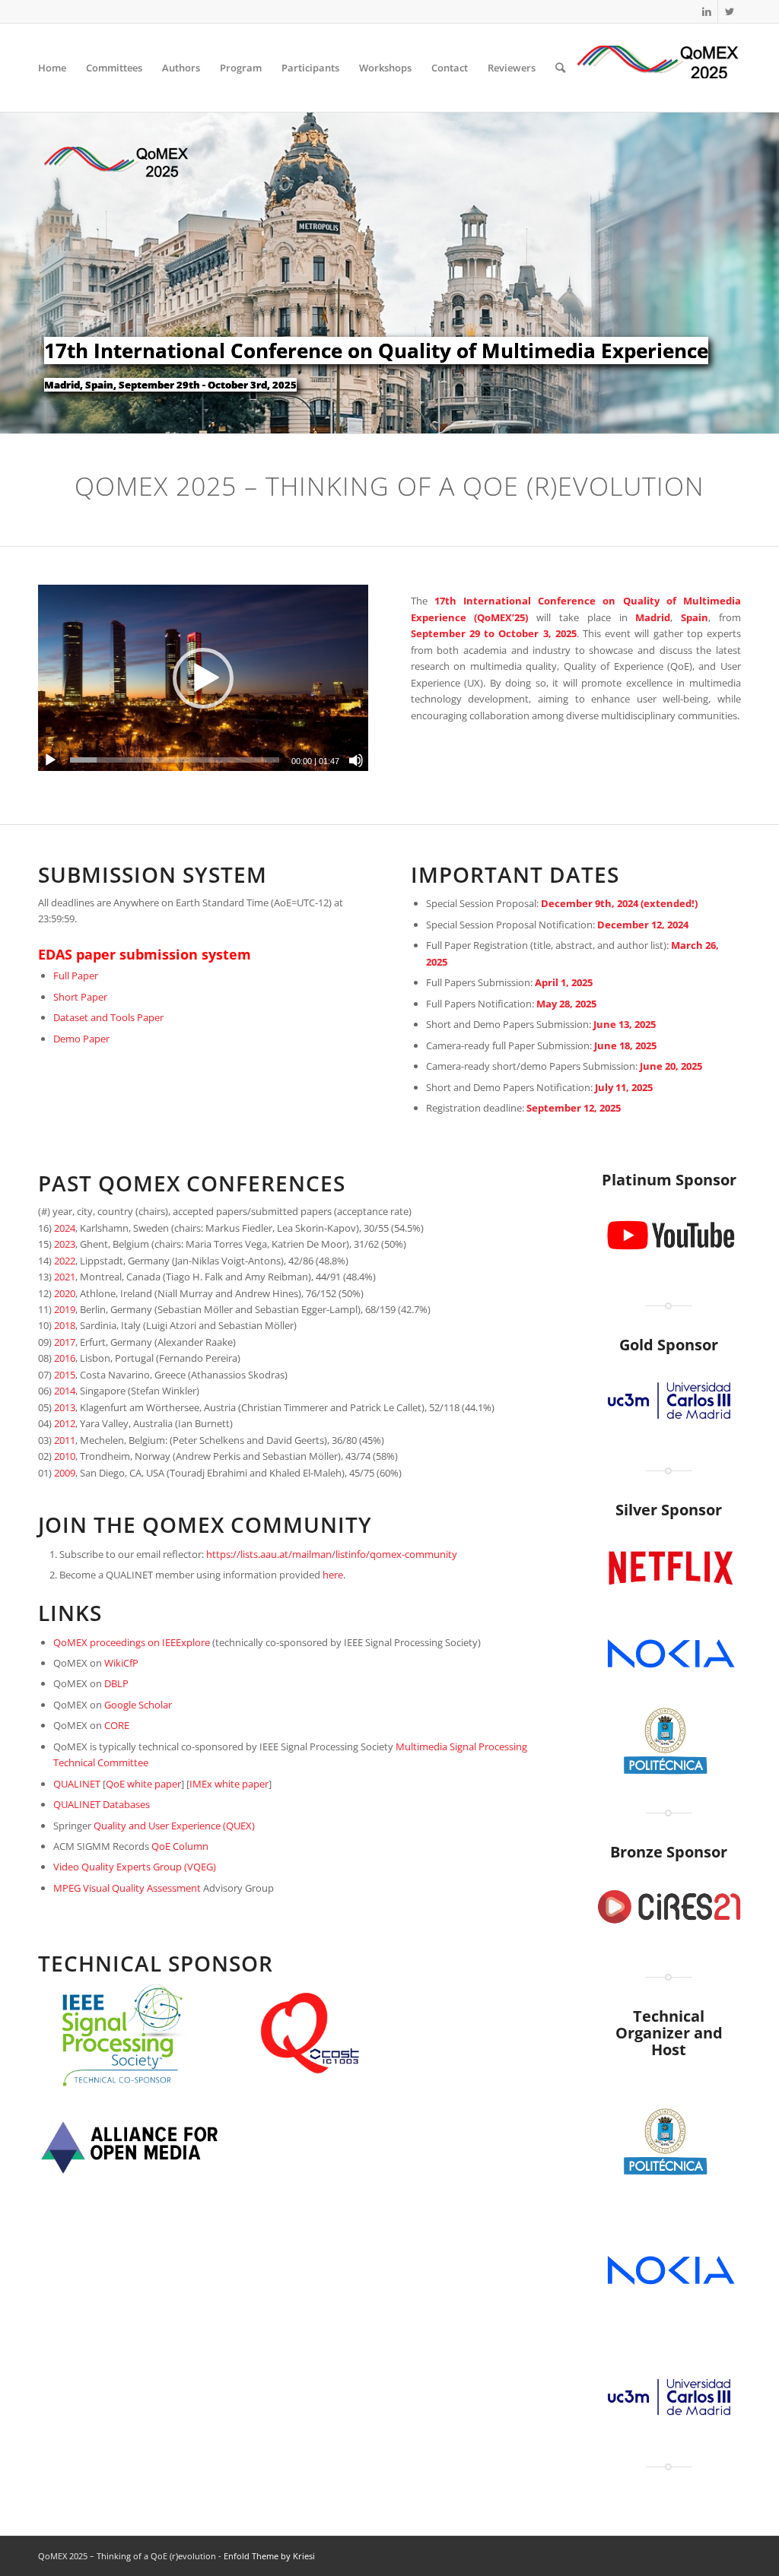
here (333, 1575)
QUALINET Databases (102, 1804)
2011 (65, 1440)
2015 (65, 1375)
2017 (65, 1342)
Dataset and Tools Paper (108, 1017)
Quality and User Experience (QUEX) (174, 1826)
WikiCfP (121, 1663)
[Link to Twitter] (730, 11)
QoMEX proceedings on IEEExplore (132, 1642)
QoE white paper (143, 1784)
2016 (65, 1358)
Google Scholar (138, 1705)
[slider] (175, 760)
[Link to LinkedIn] (706, 11)
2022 (65, 1261)
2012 (65, 1423)
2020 (65, 1293)
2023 (65, 1244)
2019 (65, 1309)
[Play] (50, 760)
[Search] (560, 68)
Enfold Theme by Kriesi (269, 2556)
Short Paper (80, 997)
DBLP (116, 1683)
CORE (117, 1725)
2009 (65, 1473)
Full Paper (76, 976)
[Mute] (356, 760)
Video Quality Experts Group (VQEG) (135, 1867)
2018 (65, 1325)
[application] (203, 677)
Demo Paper (81, 1039)
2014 (65, 1391)
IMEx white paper (229, 1784)
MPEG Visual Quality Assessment (127, 1888)
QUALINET (77, 1784)
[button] (203, 678)
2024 (65, 1228)
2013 (65, 1407)
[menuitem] (52, 68)
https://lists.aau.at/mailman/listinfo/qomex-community (332, 1554)
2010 (65, 1456)
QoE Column (180, 1846)
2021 (65, 1277)
